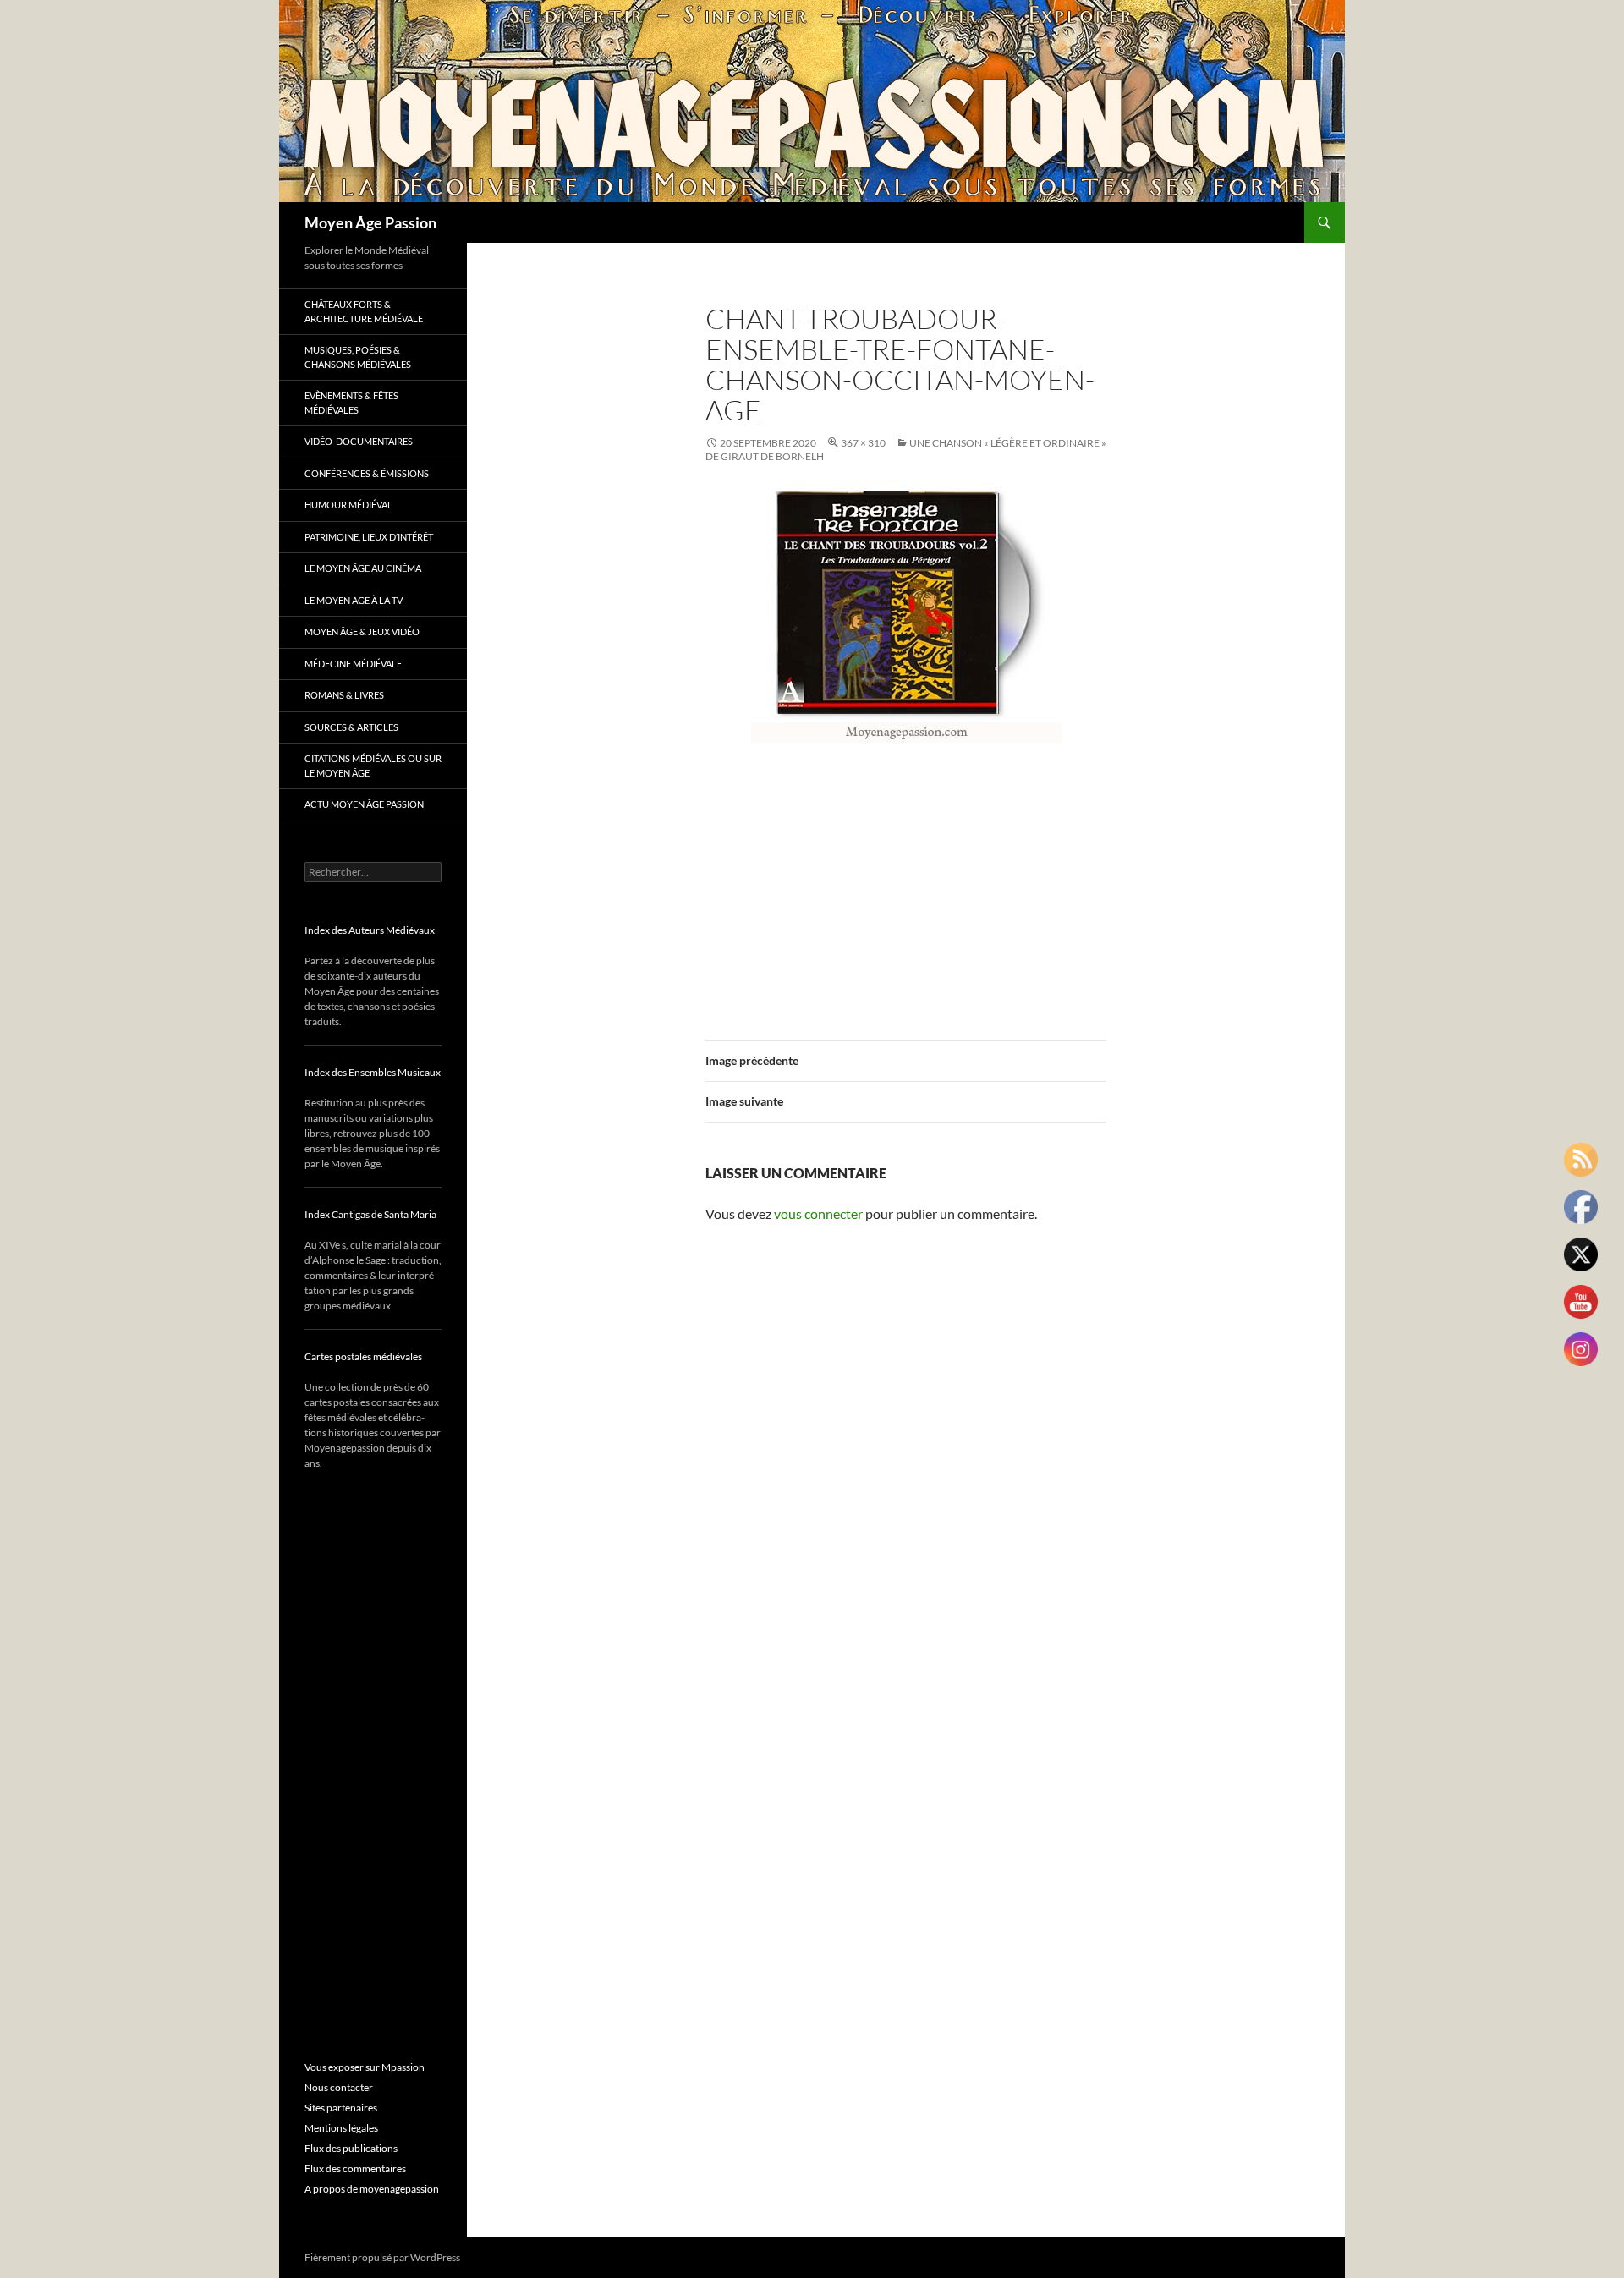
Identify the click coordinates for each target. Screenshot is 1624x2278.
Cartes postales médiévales (363, 1356)
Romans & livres (344, 695)
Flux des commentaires (355, 2168)
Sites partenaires (341, 2108)
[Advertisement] (906, 881)
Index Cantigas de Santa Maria (370, 1214)
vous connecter (818, 1213)
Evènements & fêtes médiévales (351, 403)
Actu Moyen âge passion (364, 804)
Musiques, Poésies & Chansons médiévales (358, 357)
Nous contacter (339, 2087)
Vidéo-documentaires (359, 441)
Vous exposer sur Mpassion (365, 2067)
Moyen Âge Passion (370, 222)
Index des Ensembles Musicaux (373, 1072)
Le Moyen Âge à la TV (354, 600)
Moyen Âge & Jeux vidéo (362, 631)
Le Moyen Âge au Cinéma (363, 568)
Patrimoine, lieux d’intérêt (369, 537)
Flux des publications (351, 2148)
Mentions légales (341, 2128)
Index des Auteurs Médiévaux (370, 930)
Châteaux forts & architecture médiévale (364, 311)
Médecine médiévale (353, 664)
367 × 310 (863, 443)
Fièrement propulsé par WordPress (382, 2257)
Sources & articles (351, 727)
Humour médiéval (348, 505)
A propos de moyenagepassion (372, 2189)
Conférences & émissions (367, 473)
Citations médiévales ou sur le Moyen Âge (373, 766)
